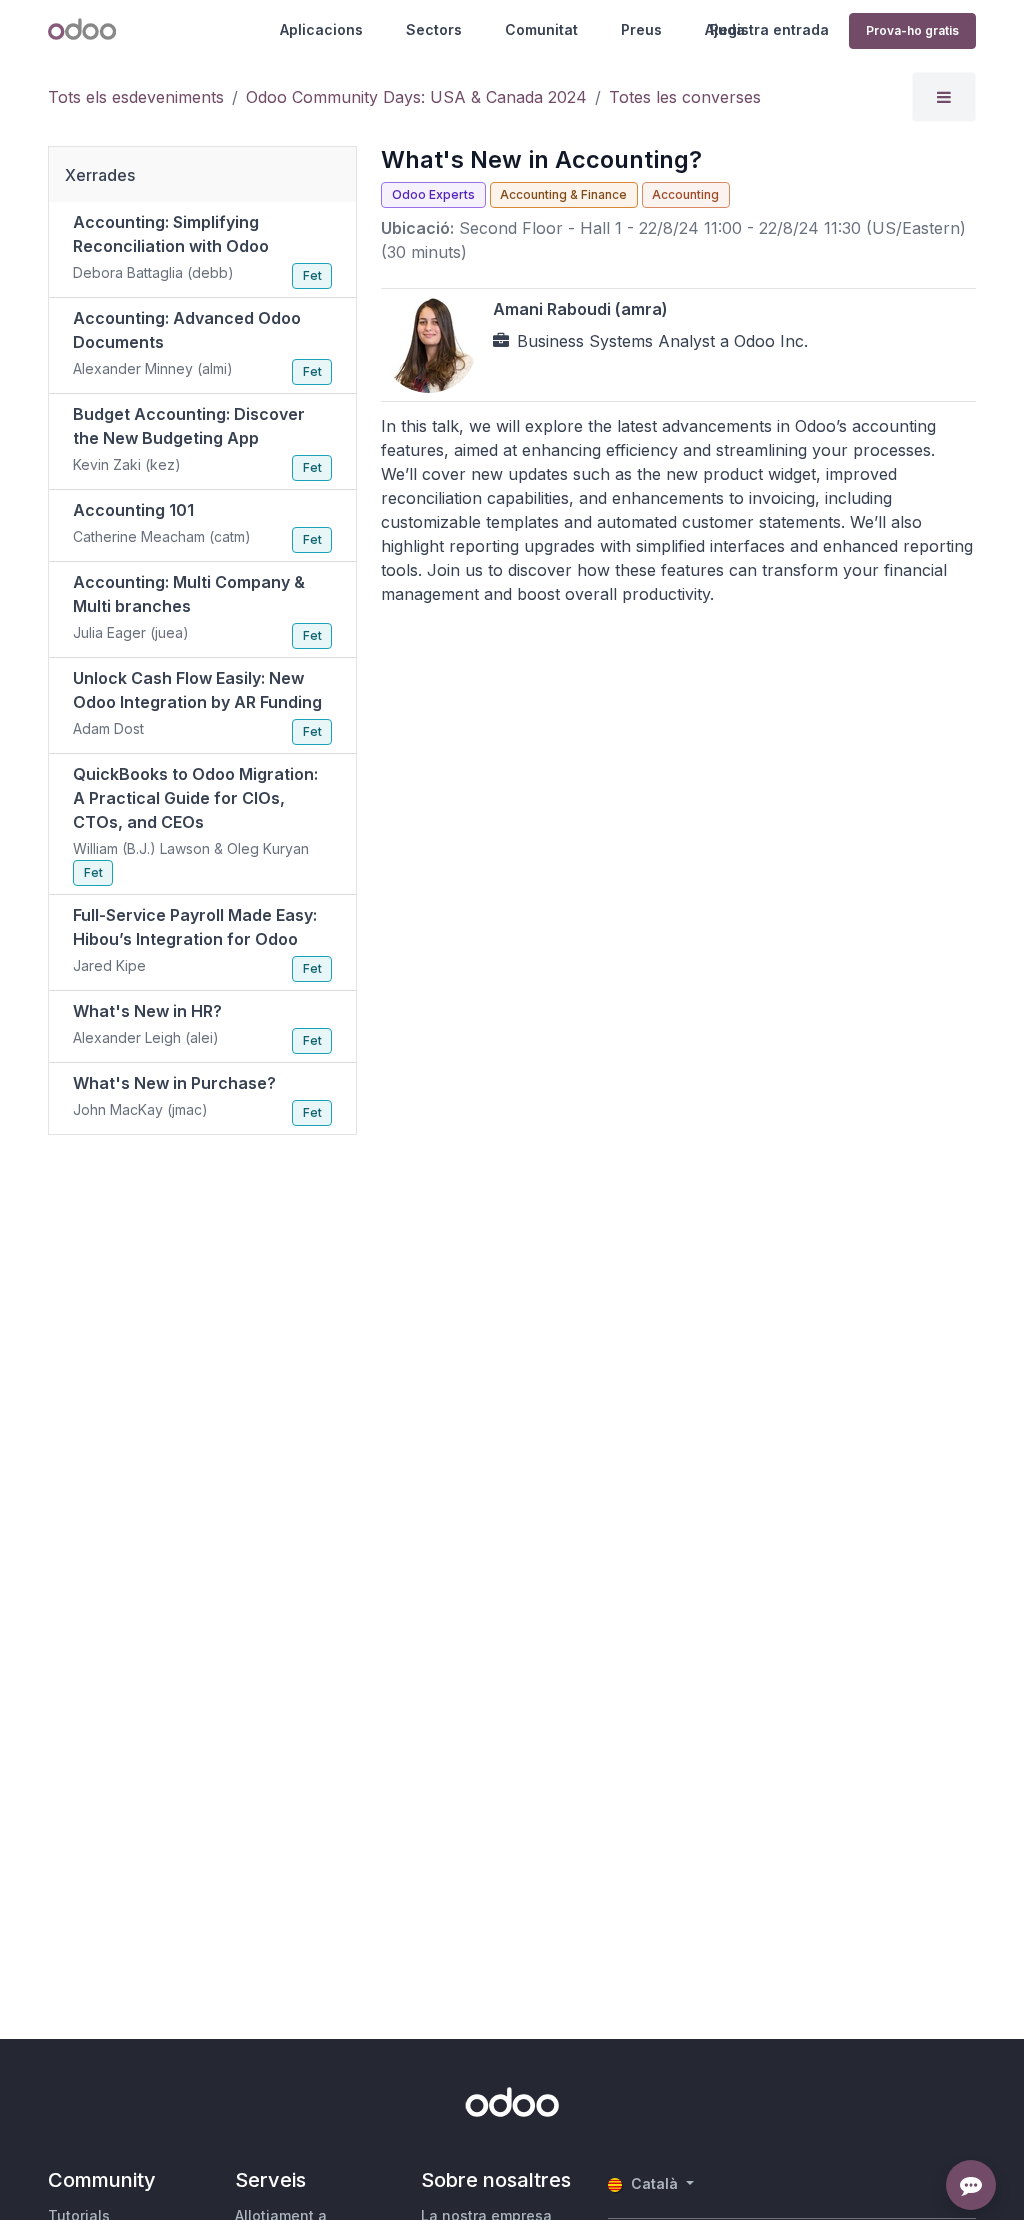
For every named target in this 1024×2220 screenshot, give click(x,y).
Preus (641, 29)
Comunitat (541, 29)
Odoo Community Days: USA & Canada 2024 (416, 97)
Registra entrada (769, 29)
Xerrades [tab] (100, 175)
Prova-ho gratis (912, 30)
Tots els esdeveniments (136, 97)
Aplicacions (321, 29)
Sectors (434, 29)
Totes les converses (685, 97)
